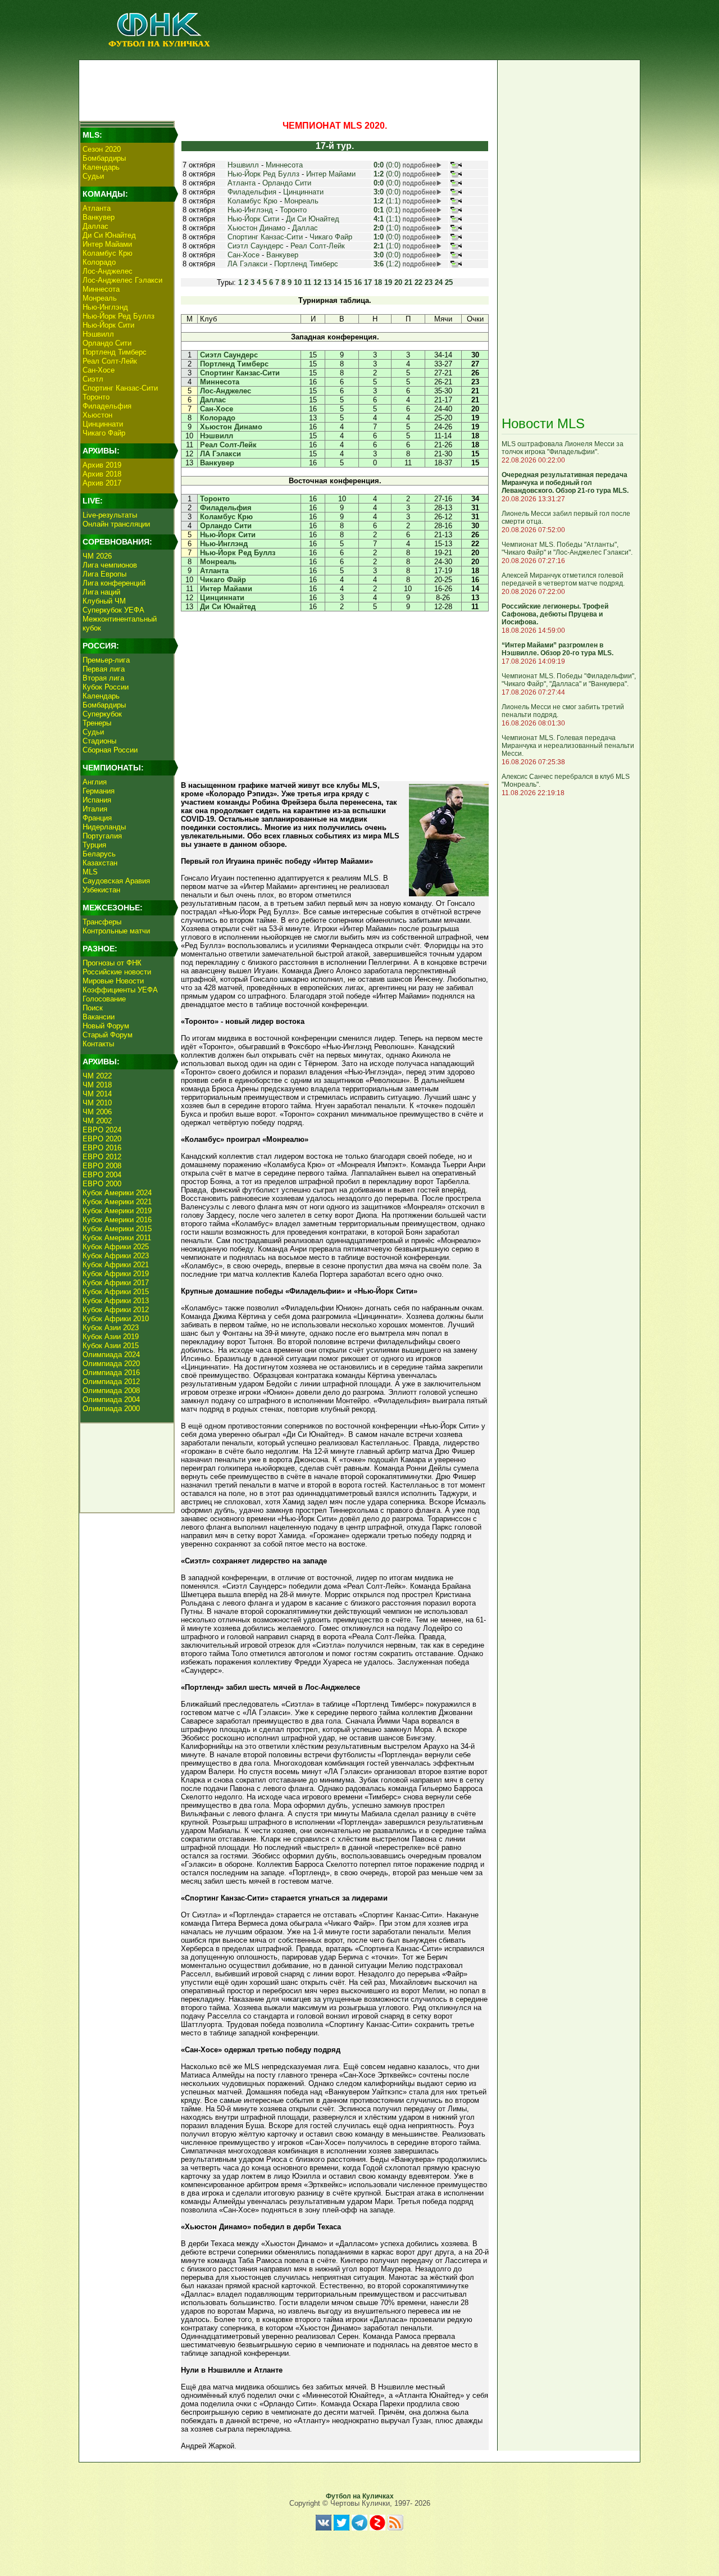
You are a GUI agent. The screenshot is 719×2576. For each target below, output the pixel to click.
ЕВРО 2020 (102, 1139)
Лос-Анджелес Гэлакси (122, 280)
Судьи (93, 176)
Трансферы (102, 922)
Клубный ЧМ (104, 601)
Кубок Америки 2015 (117, 1229)
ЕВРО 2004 (102, 1175)
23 (429, 282)
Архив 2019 (102, 465)
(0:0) (387, 165)
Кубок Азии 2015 (111, 1346)
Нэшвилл (98, 334)
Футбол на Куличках (360, 2496)
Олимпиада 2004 (111, 1400)
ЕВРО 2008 (102, 1166)
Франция (97, 818)
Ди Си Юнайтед (109, 235)
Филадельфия (107, 406)
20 (398, 282)
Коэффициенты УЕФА (120, 990)
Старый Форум (108, 1035)
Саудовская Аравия (116, 881)
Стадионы (99, 741)
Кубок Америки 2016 (117, 1220)
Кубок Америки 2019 (117, 1211)
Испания (97, 800)
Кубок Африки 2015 (116, 1292)
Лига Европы (104, 574)
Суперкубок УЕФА (113, 610)
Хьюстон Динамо (256, 228)
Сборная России (110, 750)
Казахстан (100, 863)
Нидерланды (104, 827)
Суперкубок (102, 714)
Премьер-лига (106, 660)
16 (358, 282)
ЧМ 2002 (97, 1121)
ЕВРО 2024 (102, 1130)
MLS (90, 872)
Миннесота (101, 289)
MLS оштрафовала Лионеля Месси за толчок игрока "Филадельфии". (563, 448)
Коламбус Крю (108, 253)
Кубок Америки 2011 (117, 1238)
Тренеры (97, 723)
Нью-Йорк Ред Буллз (119, 316)
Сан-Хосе (99, 370)
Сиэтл (93, 379)
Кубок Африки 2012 (116, 1310)
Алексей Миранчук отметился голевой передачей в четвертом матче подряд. (563, 579)
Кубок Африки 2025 (116, 1247)
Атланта (97, 208)
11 (308, 282)
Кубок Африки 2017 (116, 1283)
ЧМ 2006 (97, 1112)
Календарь (101, 167)
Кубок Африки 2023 (116, 1256)
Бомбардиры (104, 158)
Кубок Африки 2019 (116, 1274)
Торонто (96, 397)
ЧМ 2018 (97, 1085)
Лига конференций (114, 583)
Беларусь (99, 854)
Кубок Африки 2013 (116, 1301)
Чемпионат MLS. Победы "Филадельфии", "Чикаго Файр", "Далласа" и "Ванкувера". (569, 680)
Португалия (102, 836)
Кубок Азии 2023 (111, 1328)
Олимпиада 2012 (111, 1382)
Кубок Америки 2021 (117, 1202)
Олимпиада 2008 (111, 1391)
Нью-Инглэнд (105, 307)
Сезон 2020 (102, 149)
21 (408, 282)
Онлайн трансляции (116, 524)
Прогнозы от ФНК (112, 963)
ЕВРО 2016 (102, 1148)
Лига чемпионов (110, 565)
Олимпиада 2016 (111, 1373)
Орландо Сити (107, 343)
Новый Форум (106, 1026)
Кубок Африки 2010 (116, 1319)
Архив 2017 (102, 483)
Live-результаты (110, 515)
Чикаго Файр (104, 433)
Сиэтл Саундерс (256, 246)
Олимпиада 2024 (111, 1355)
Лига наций (101, 592)
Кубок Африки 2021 (116, 1265)
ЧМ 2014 (97, 1094)
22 (418, 282)
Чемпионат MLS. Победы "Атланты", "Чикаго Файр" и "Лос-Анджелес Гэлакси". (567, 548)
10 (298, 282)
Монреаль (100, 298)
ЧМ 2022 (97, 1076)
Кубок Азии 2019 (111, 1337)
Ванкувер (99, 217)
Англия (95, 782)
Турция (94, 845)
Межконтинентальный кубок (120, 623)
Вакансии (99, 1017)
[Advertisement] (287, 88)
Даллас (95, 226)
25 (449, 282)
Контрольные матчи (116, 931)
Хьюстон (97, 415)
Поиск (93, 1008)
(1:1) (387, 201)
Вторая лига (103, 678)
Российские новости (117, 972)
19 (388, 282)
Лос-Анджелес (108, 271)
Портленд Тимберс (115, 352)
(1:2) (387, 264)
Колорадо (99, 262)
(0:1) (387, 210)
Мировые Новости (113, 981)
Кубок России (106, 687)
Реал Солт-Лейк (110, 361)
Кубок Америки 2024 (117, 1193)
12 (317, 282)
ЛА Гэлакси (247, 264)
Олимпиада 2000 (111, 1409)
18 (378, 282)
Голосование (104, 999)
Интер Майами (107, 244)
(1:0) (387, 228)
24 (439, 282)
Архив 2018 (102, 474)
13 (327, 282)
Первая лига (104, 669)
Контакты (98, 1044)
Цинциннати (103, 424)
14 (338, 282)
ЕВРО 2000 (102, 1184)
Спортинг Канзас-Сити (120, 388)
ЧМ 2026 (97, 556)
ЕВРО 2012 (102, 1157)
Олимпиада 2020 (111, 1364)
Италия (95, 809)
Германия (99, 791)
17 (368, 282)
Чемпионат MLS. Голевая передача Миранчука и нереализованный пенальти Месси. (568, 746)
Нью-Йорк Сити (108, 325)
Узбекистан (101, 890)
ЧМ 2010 (97, 1103)
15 (348, 282)
